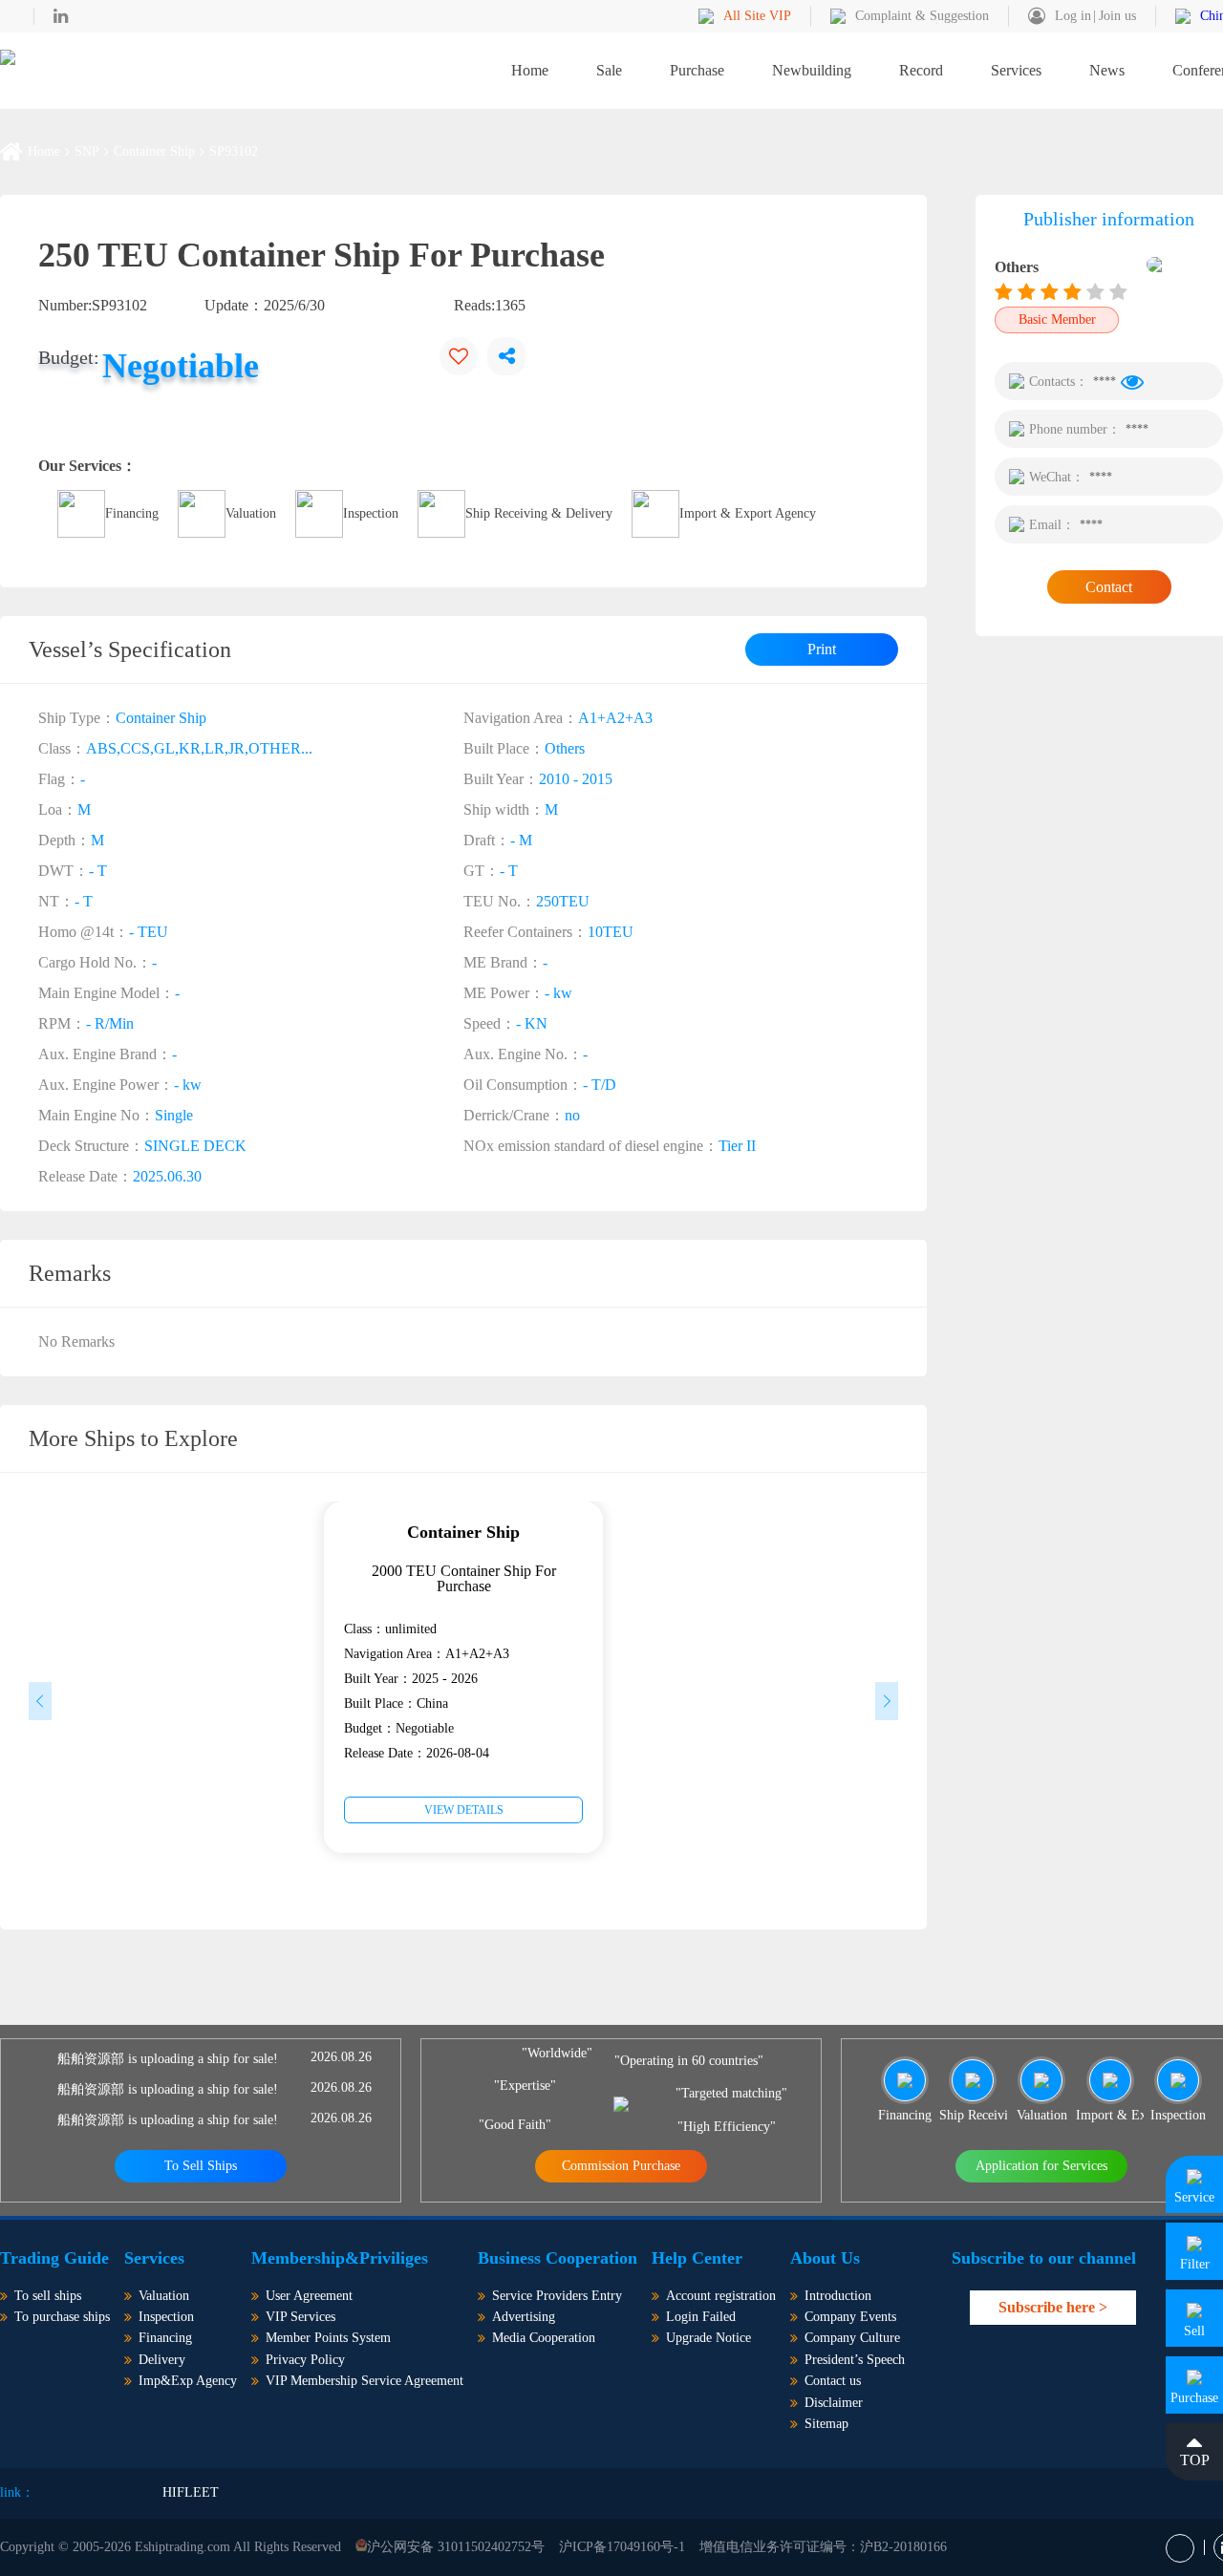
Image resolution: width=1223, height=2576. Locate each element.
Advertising (524, 2317)
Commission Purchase (621, 2166)
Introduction (838, 2296)
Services (1016, 70)
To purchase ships (62, 2317)
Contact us (833, 2381)
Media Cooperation (544, 2338)
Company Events (850, 2317)
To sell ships (48, 2296)
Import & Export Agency (748, 513)
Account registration (721, 2296)
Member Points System (328, 2338)
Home (530, 70)
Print (822, 649)
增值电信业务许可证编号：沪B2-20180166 (823, 2547)
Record (921, 70)
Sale (609, 70)
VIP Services (300, 2317)
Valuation (251, 513)
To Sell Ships (201, 2166)
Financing (132, 513)
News (1107, 70)
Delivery (162, 2360)
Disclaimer (834, 2403)
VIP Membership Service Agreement (365, 2381)
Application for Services (1041, 2166)
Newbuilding (812, 70)
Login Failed (701, 2317)
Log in (1073, 16)
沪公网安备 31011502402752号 (456, 2547)
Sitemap (826, 2424)
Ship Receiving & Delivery (539, 513)
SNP (87, 152)
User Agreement (309, 2296)
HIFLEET (191, 2492)
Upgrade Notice (708, 2338)
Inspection (371, 513)
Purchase (697, 70)
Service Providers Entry (557, 2296)
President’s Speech (855, 2360)
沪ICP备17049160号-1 (622, 2547)
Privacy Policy (305, 2360)
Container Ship (154, 152)
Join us (1117, 16)
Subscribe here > (1053, 2307)
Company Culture (852, 2338)
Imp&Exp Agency (188, 2381)
